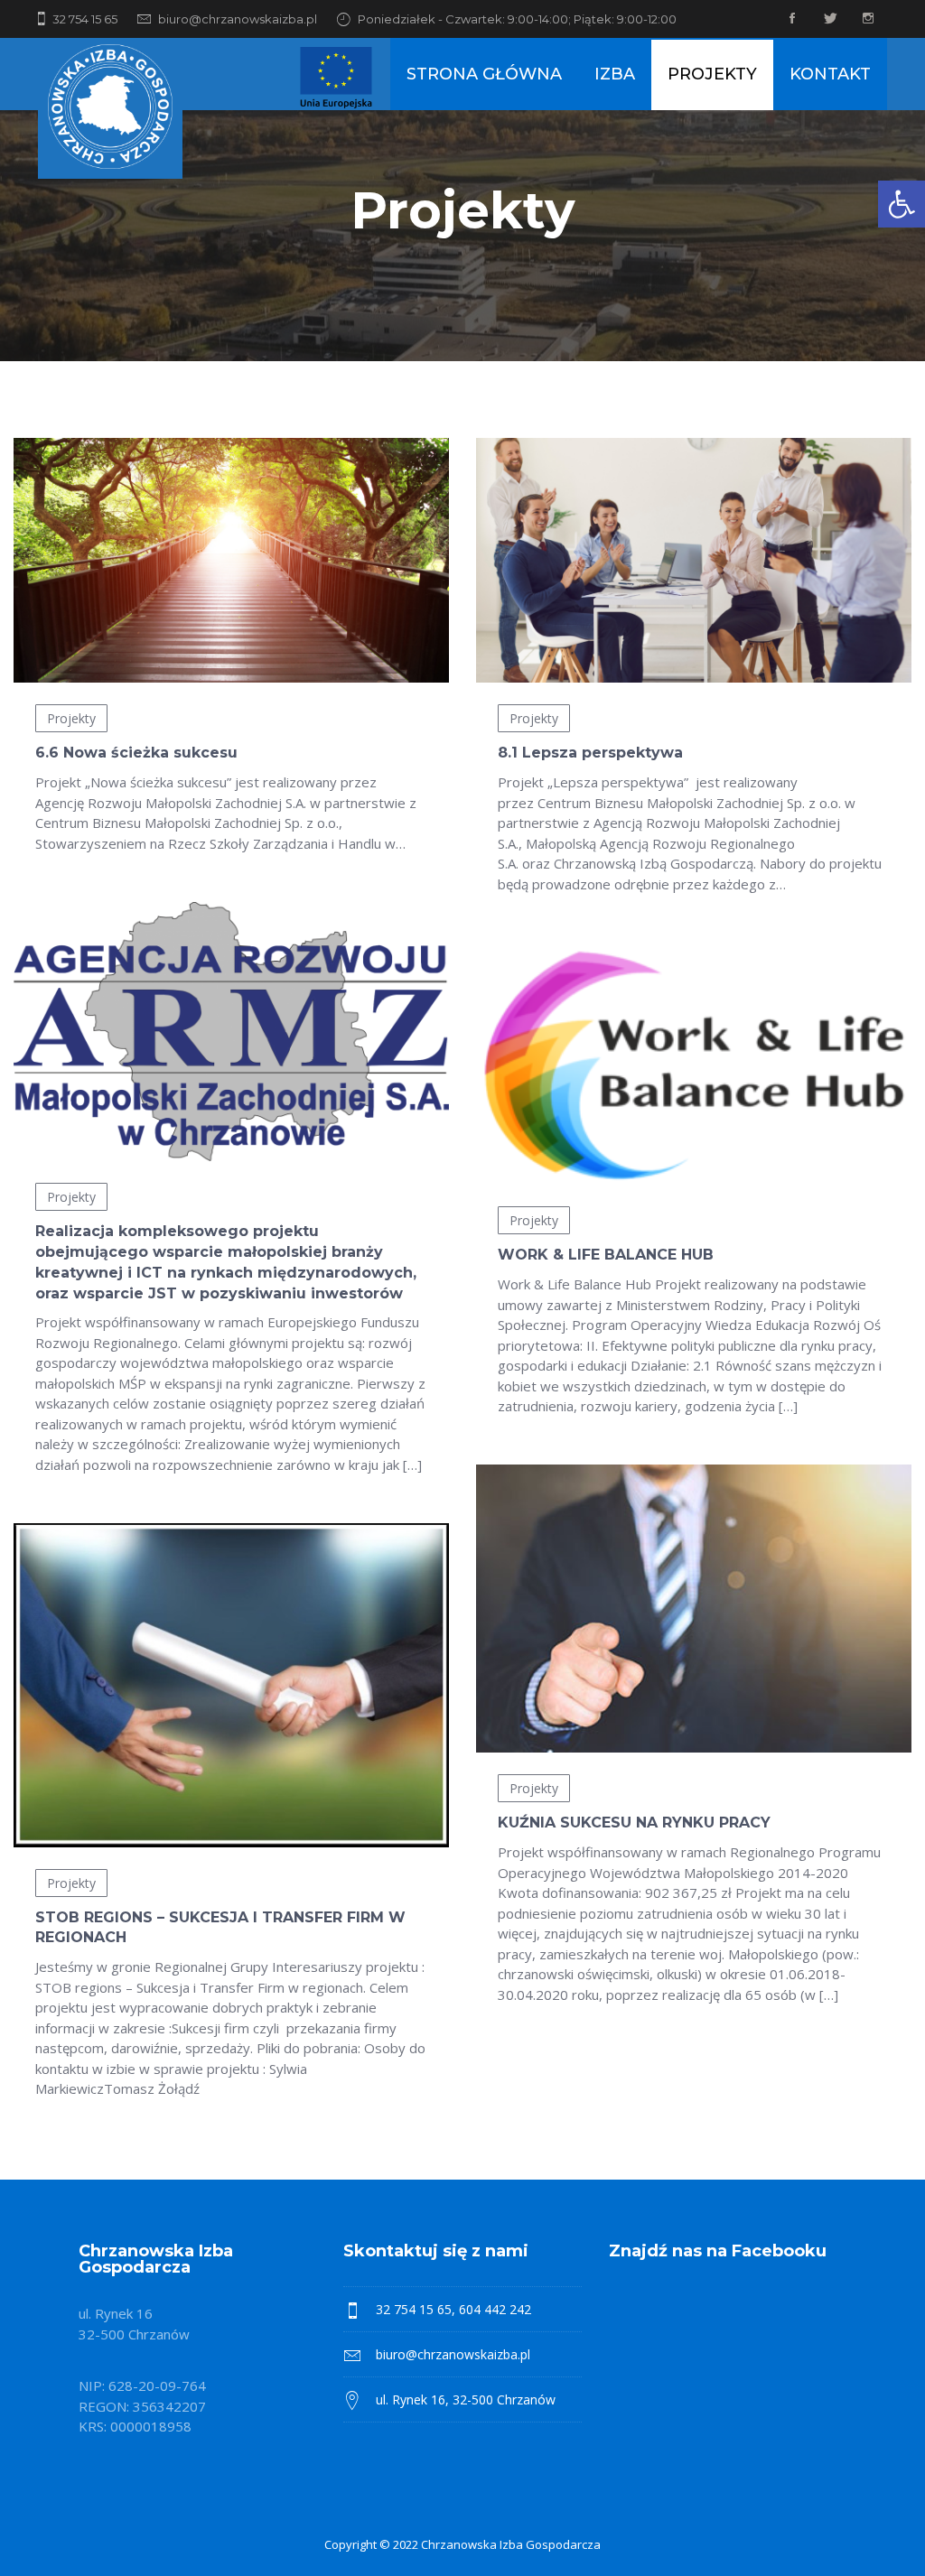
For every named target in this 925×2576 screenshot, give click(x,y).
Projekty (712, 74)
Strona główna (484, 74)
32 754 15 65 (85, 19)
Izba (615, 74)
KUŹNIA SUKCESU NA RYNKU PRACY (634, 1823)
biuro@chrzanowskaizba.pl (238, 19)
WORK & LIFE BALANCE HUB (606, 1255)
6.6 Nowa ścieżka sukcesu (136, 753)
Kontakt (830, 74)
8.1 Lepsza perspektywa (590, 753)
